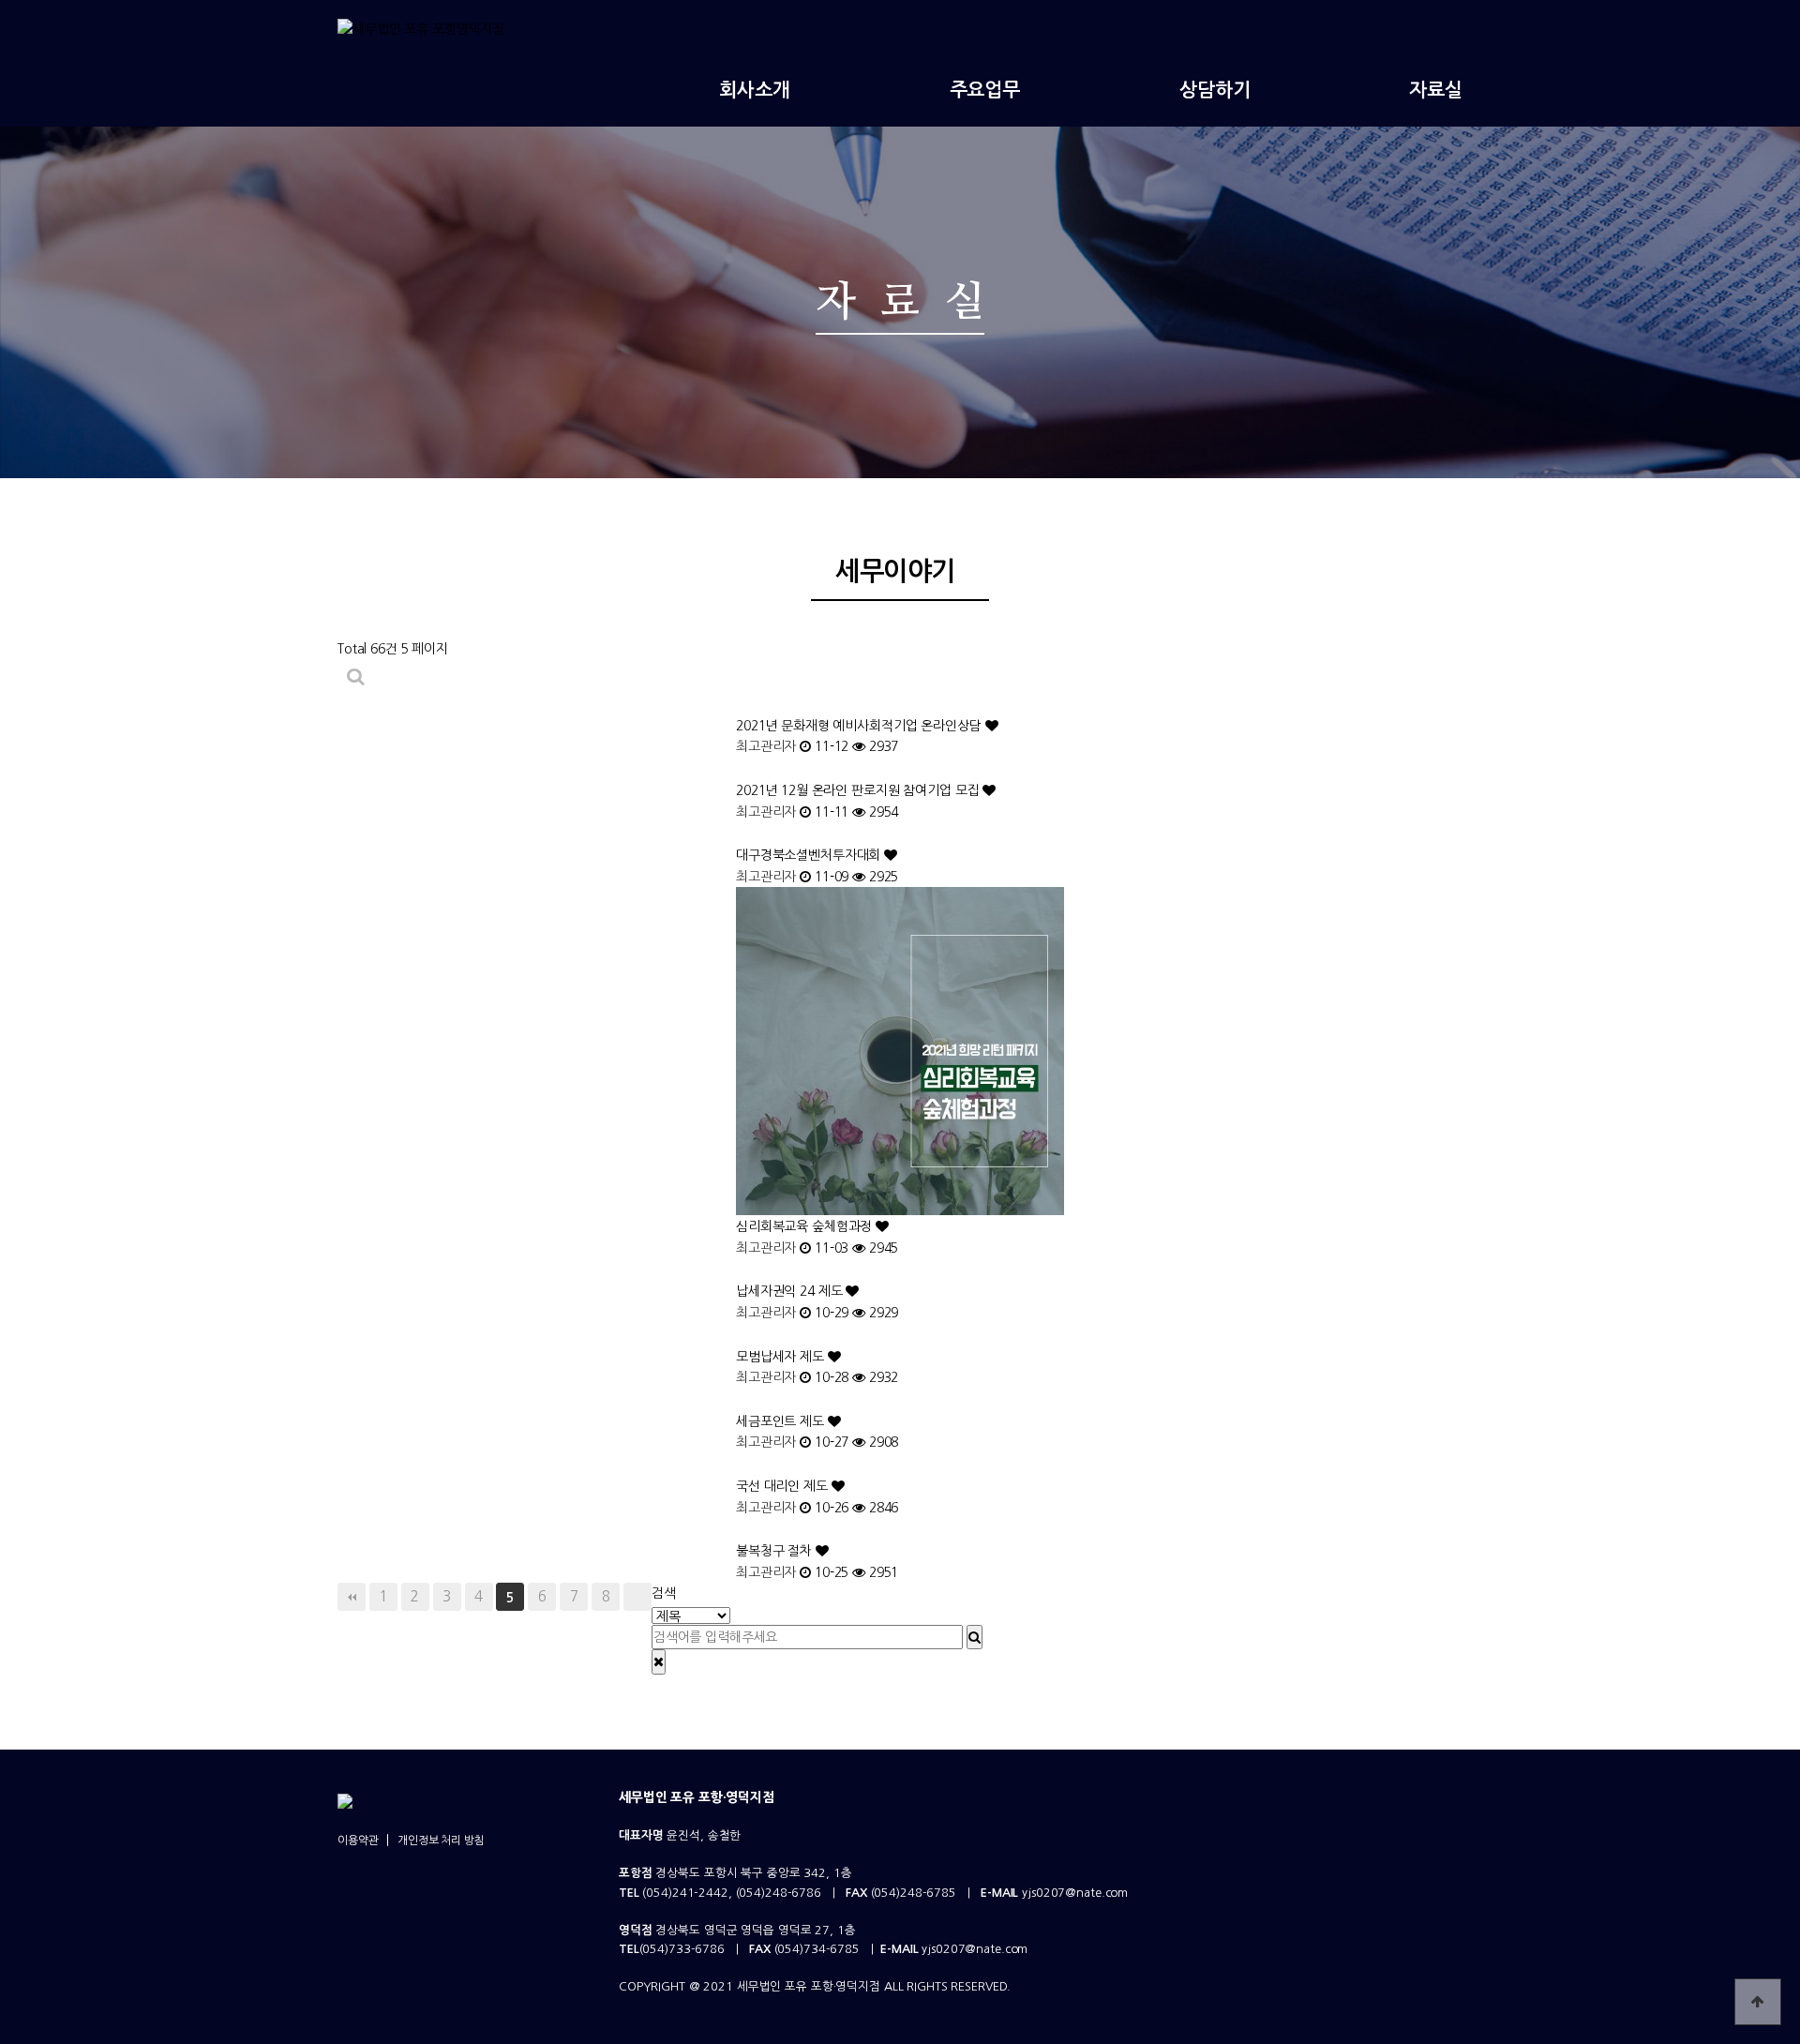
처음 (352, 1597)
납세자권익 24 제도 (791, 1291)
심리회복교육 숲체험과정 (806, 1226)
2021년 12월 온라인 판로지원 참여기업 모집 (859, 790)
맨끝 (637, 1597)
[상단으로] (1758, 2002)
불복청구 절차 (776, 1551)
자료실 (1436, 90)
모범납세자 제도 (782, 1357)
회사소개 (754, 90)
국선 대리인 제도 (784, 1486)
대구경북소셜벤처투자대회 (810, 855)
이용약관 (358, 1841)
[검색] (975, 1637)
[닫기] (659, 1661)
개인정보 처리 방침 (441, 1841)
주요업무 (985, 90)
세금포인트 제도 (782, 1421)
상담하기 (1215, 90)
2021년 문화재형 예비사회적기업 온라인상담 (861, 726)
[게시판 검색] (355, 676)
